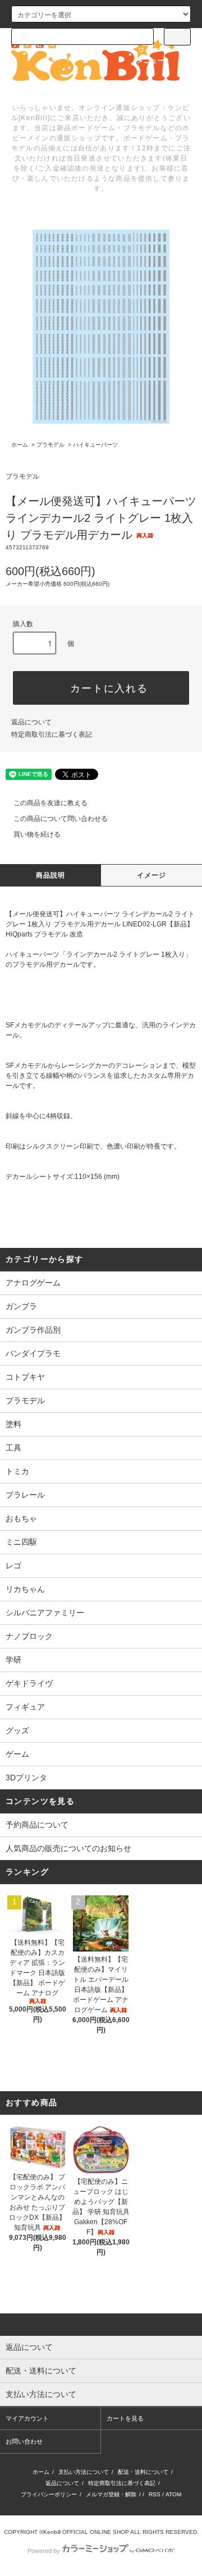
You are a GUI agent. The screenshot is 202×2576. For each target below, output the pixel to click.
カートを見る (125, 2418)
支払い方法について (84, 2472)
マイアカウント (27, 2418)
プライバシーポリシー (49, 2494)
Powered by (44, 2551)
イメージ (152, 875)
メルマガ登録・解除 (111, 2494)
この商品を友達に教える (50, 803)
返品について (31, 722)
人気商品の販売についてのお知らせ (68, 1848)
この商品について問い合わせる (61, 819)
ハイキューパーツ (95, 445)
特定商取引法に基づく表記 (52, 734)
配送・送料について (143, 2472)
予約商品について (37, 1825)
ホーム (20, 445)
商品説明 (51, 875)
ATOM (173, 2494)
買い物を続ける (37, 834)
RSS (155, 2494)
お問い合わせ (24, 2441)
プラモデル (50, 445)
